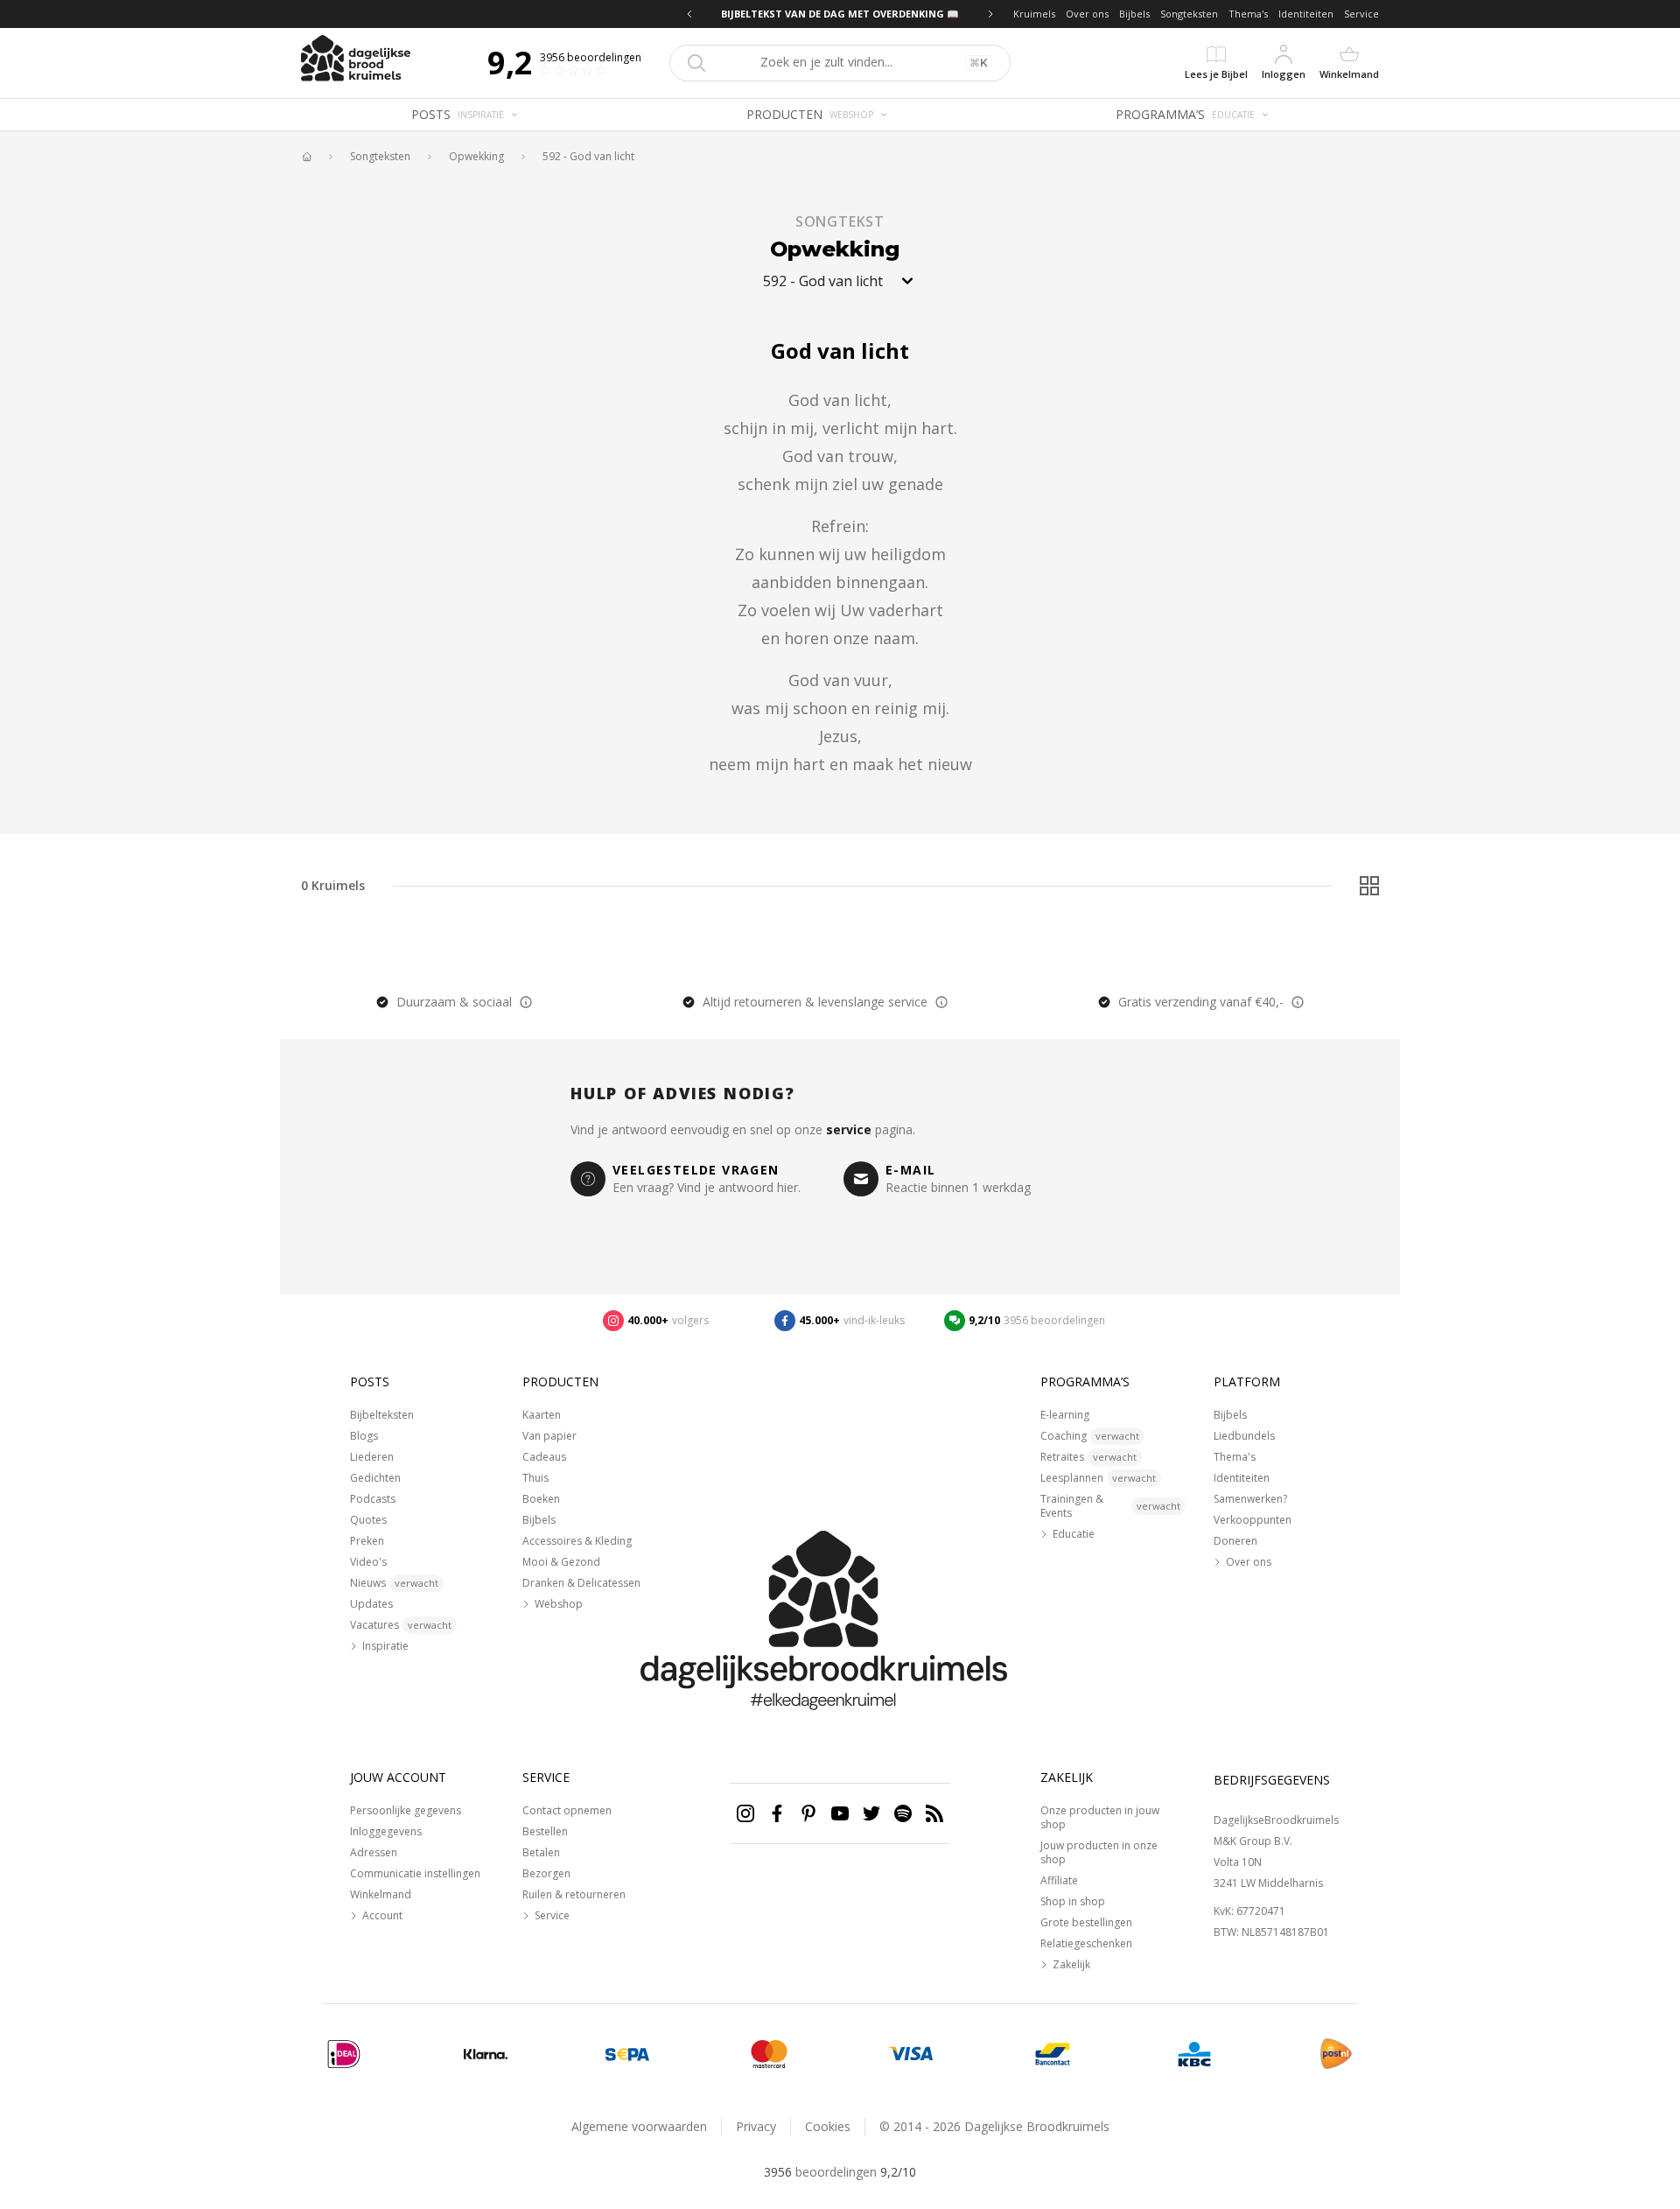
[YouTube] (840, 1813)
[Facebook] (777, 1813)
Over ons (1087, 14)
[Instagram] (745, 1813)
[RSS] (934, 1813)
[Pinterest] (808, 1813)
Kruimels (1034, 14)
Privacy (756, 2126)
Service (1361, 14)
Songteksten (1189, 14)
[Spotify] (903, 1813)
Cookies (828, 2126)
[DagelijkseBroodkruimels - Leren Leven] (306, 157)
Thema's (1248, 14)
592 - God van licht (588, 157)
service (849, 1129)
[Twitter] (871, 1813)
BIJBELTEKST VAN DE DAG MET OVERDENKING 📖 (840, 14)
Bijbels (1134, 14)
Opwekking (476, 157)
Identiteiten (1306, 14)
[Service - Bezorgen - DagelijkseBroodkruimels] (1336, 2054)
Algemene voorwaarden (639, 2126)
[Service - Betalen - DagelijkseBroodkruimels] (344, 2054)
